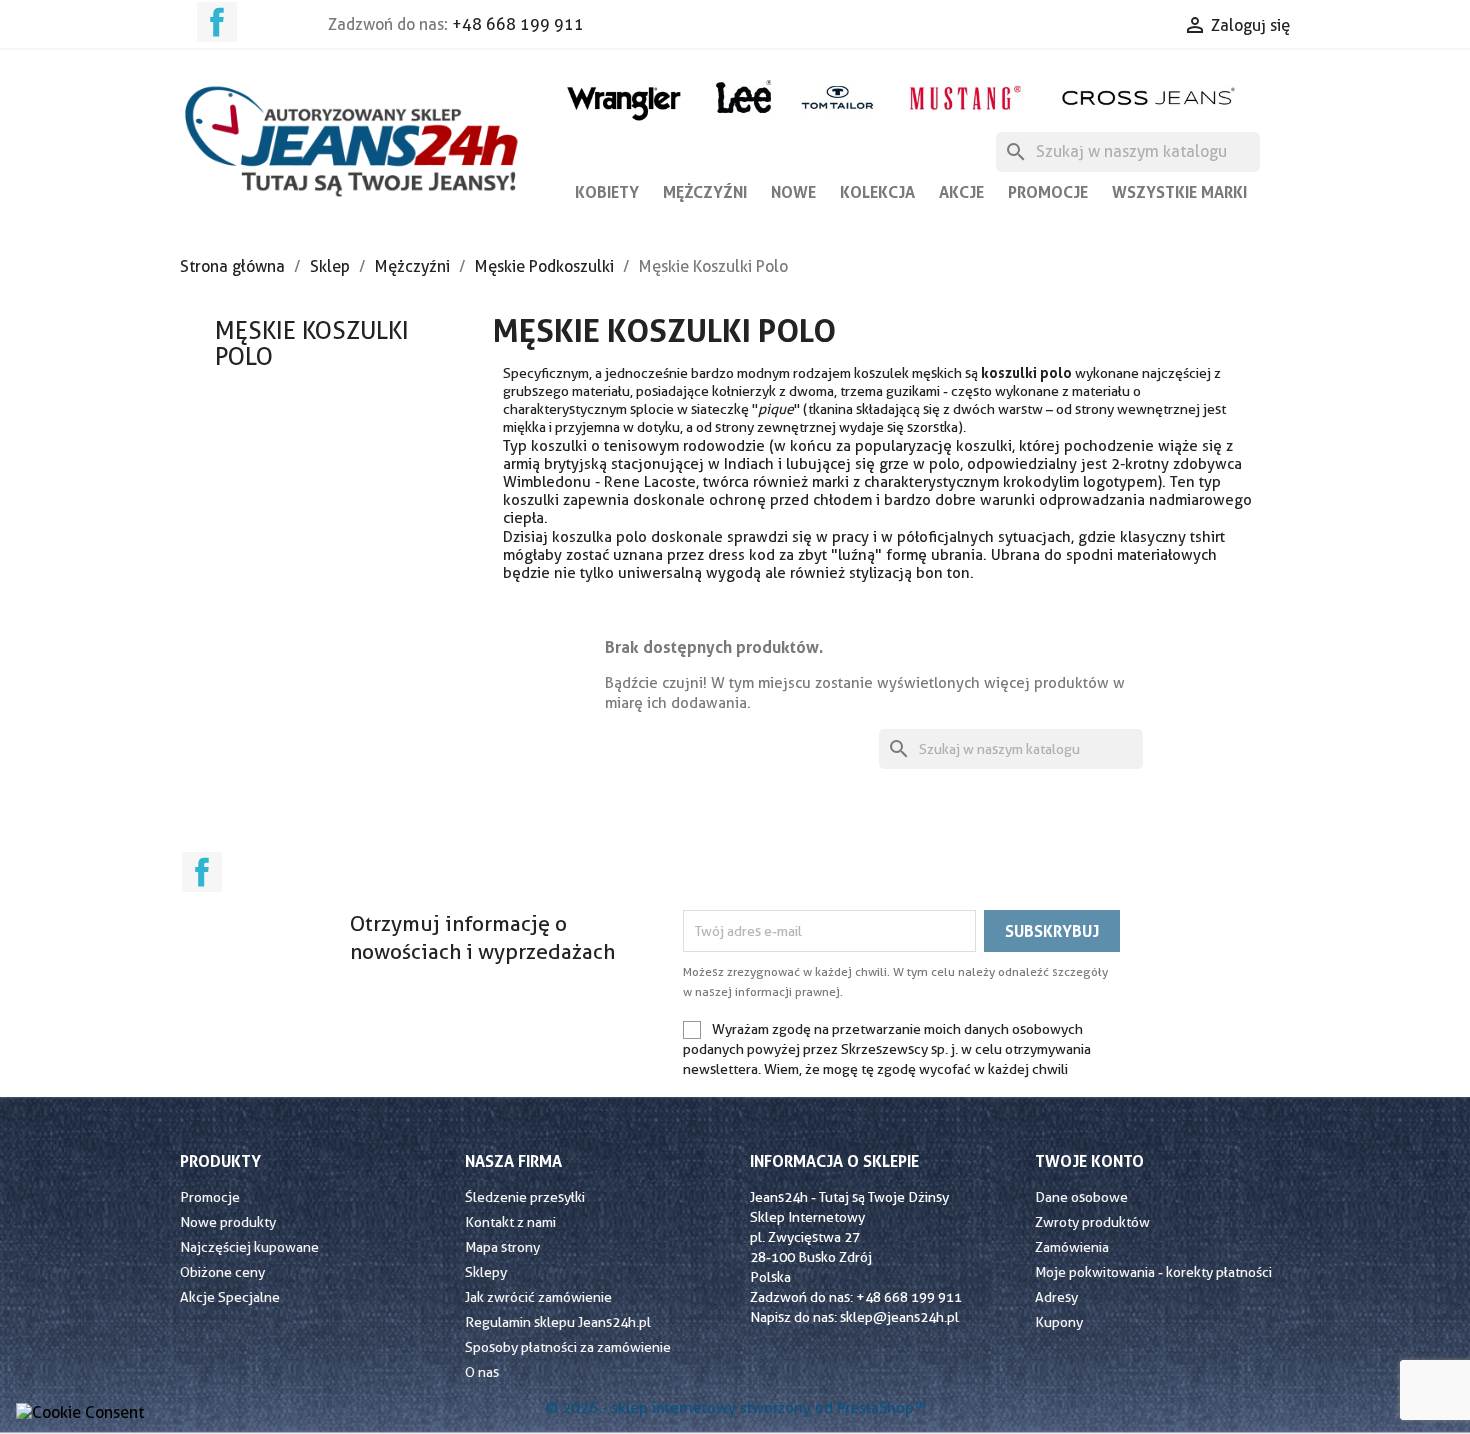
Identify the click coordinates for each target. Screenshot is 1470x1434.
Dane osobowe (1081, 1197)
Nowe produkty (228, 1222)
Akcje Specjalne (230, 1297)
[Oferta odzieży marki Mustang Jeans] (964, 95)
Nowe (793, 192)
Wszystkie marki (1179, 192)
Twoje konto (1089, 1161)
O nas (482, 1372)
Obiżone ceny (222, 1272)
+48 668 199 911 (518, 24)
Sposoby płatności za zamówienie (568, 1347)
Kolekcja (877, 192)
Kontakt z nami (510, 1222)
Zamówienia (1072, 1247)
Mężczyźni (705, 192)
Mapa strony (502, 1247)
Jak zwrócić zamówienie (538, 1297)
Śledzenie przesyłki (525, 1197)
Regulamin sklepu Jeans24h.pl (558, 1322)
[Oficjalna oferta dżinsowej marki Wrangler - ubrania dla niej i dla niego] (625, 99)
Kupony (1059, 1322)
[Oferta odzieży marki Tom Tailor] (837, 96)
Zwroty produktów (1092, 1222)
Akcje (961, 192)
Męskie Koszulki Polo (312, 343)
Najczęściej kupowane (249, 1247)
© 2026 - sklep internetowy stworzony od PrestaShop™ (735, 1408)
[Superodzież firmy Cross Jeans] (1150, 96)
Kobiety (607, 192)
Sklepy (486, 1272)
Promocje (1048, 192)
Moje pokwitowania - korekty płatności (1153, 1272)
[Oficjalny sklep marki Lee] (743, 94)
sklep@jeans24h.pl (899, 1317)
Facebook (217, 22)
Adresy (1056, 1297)
